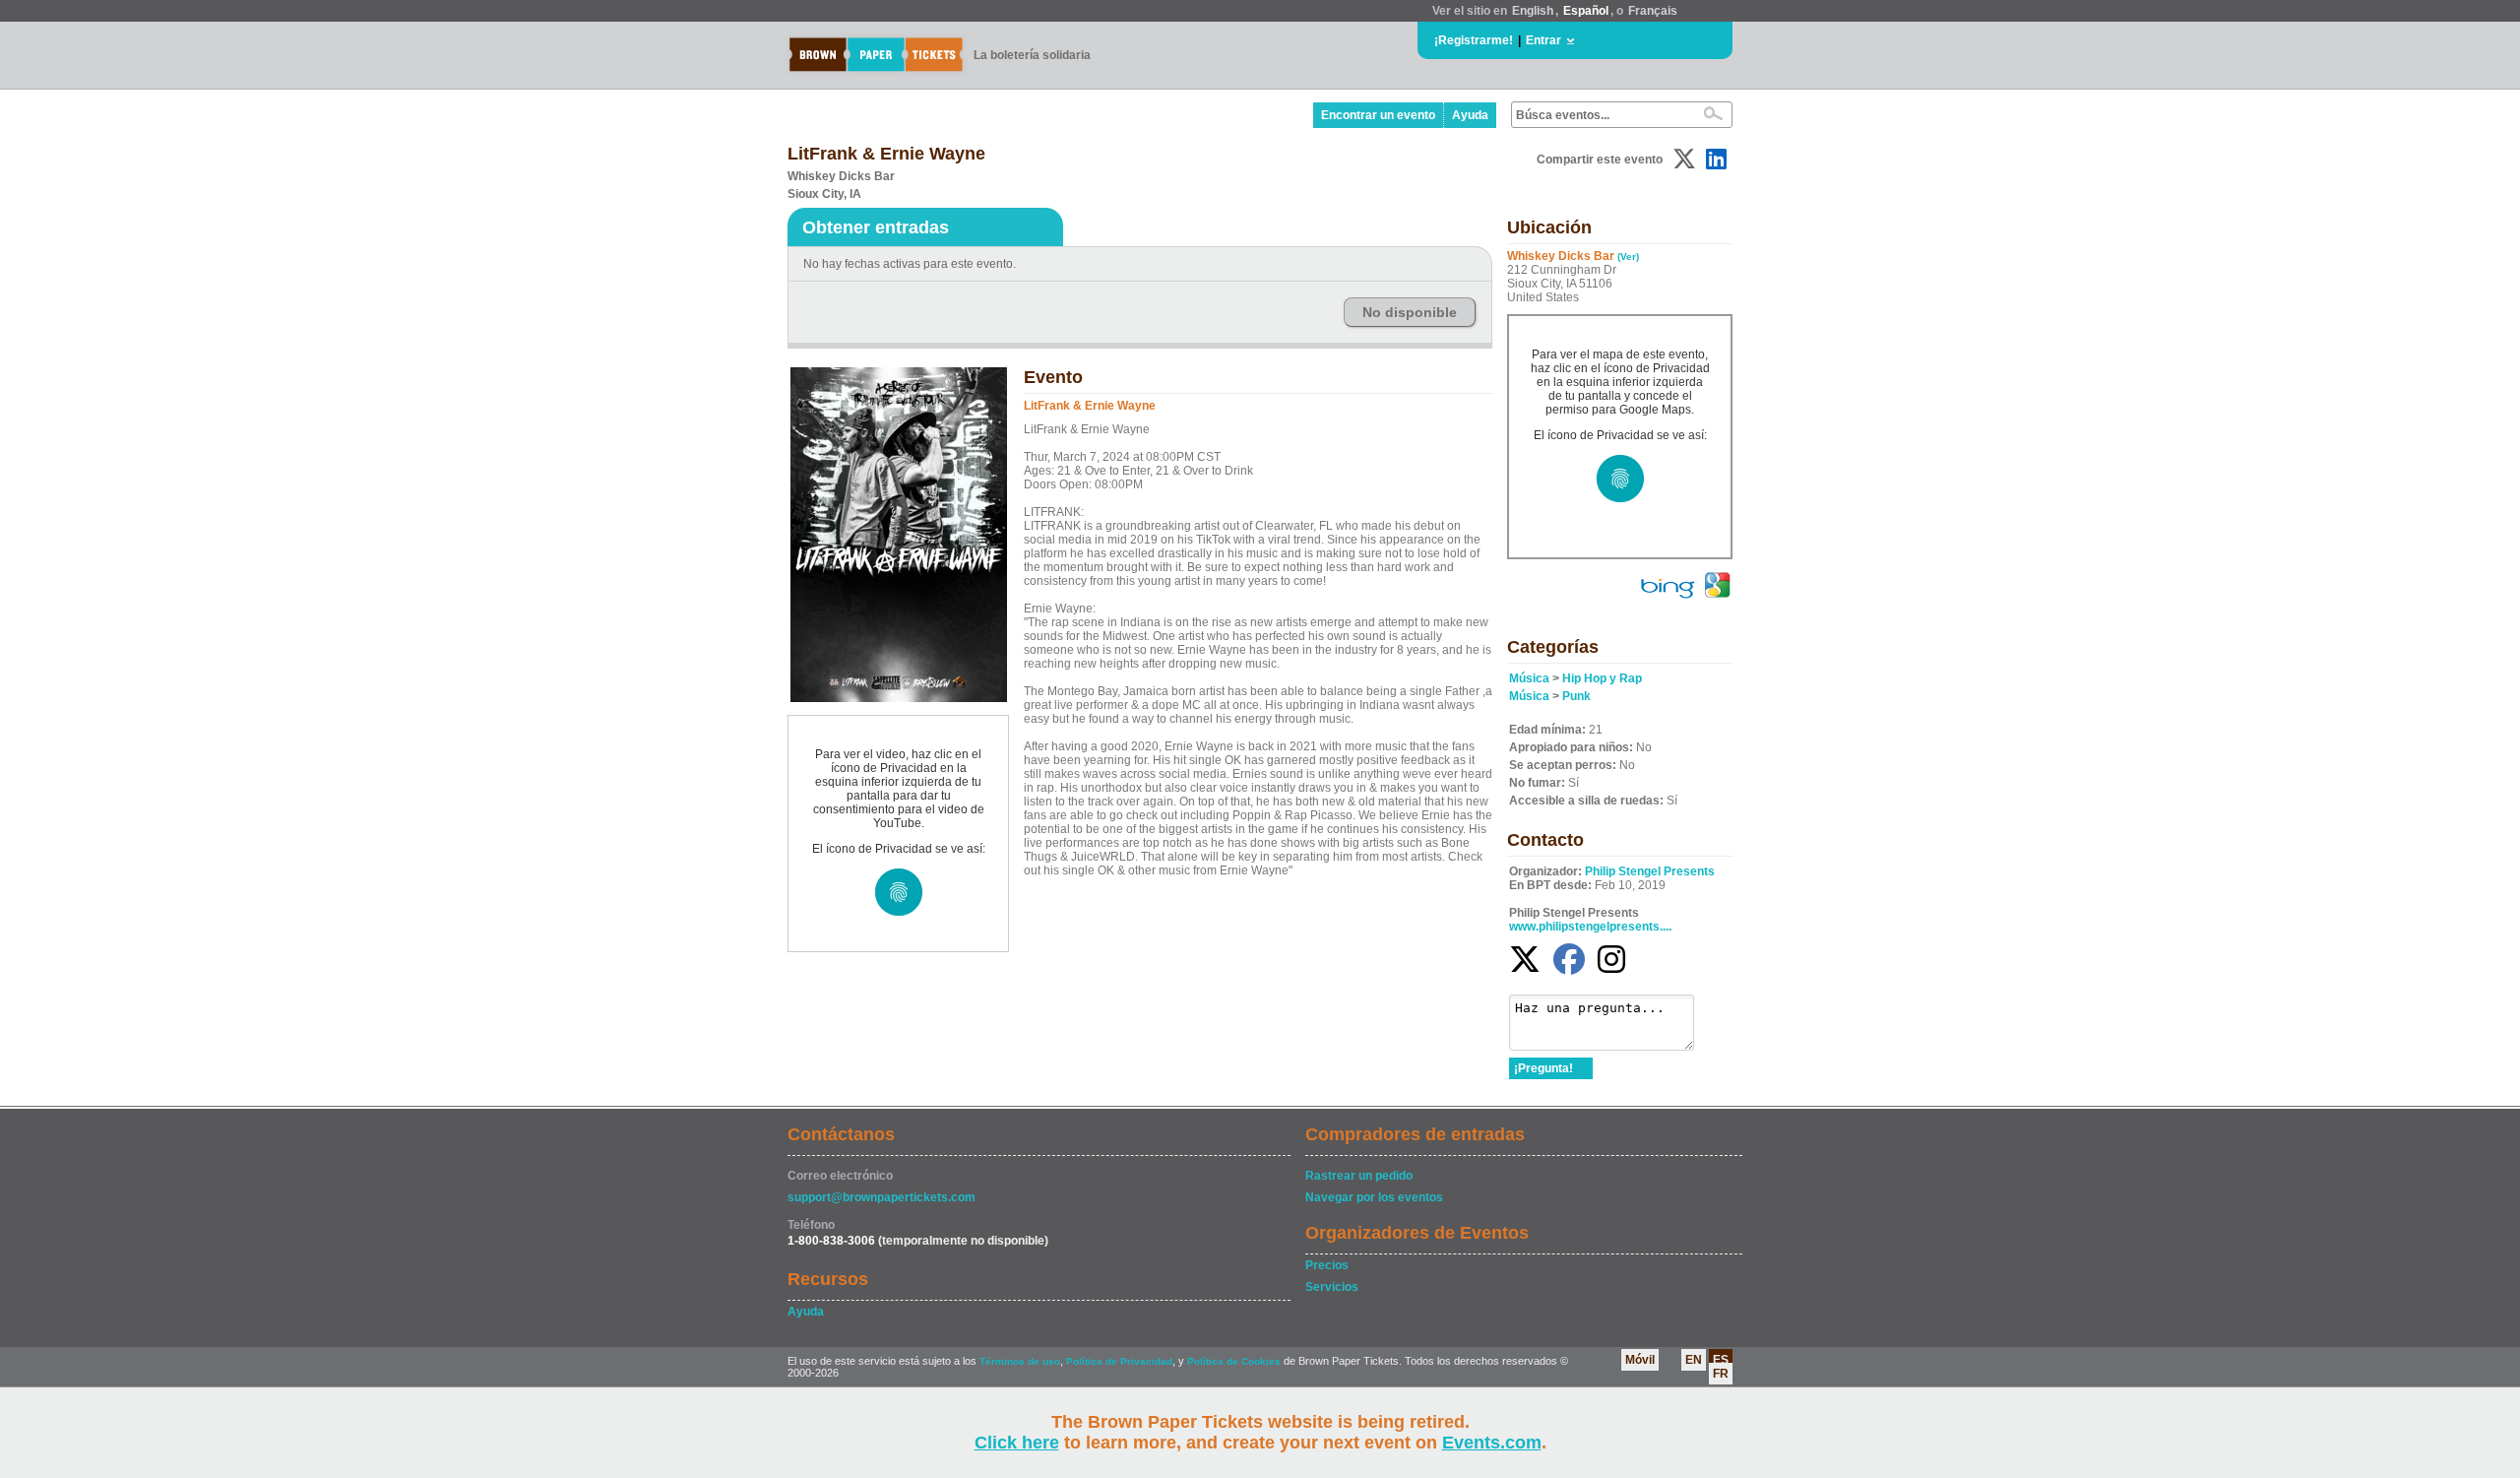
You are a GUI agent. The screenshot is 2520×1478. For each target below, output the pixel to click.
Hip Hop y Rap (1602, 678)
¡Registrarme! (1474, 40)
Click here (1017, 1443)
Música (1529, 678)
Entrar (1543, 40)
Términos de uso (1020, 1361)
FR (1721, 1374)
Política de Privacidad (1119, 1361)
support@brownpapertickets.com (882, 1197)
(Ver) (1628, 257)
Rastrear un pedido (1359, 1176)
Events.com (1492, 1443)
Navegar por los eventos (1374, 1197)
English (1533, 11)
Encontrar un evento (1378, 115)
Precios (1327, 1265)
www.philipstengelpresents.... (1590, 927)
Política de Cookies (1234, 1361)
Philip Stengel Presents (1650, 871)
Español (1586, 11)
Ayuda (1470, 115)
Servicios (1332, 1287)
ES (1721, 1360)
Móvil (1640, 1360)
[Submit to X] (1684, 159)
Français (1653, 11)
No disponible (1410, 312)
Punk (1576, 696)
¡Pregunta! (1543, 1068)
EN (1694, 1360)
